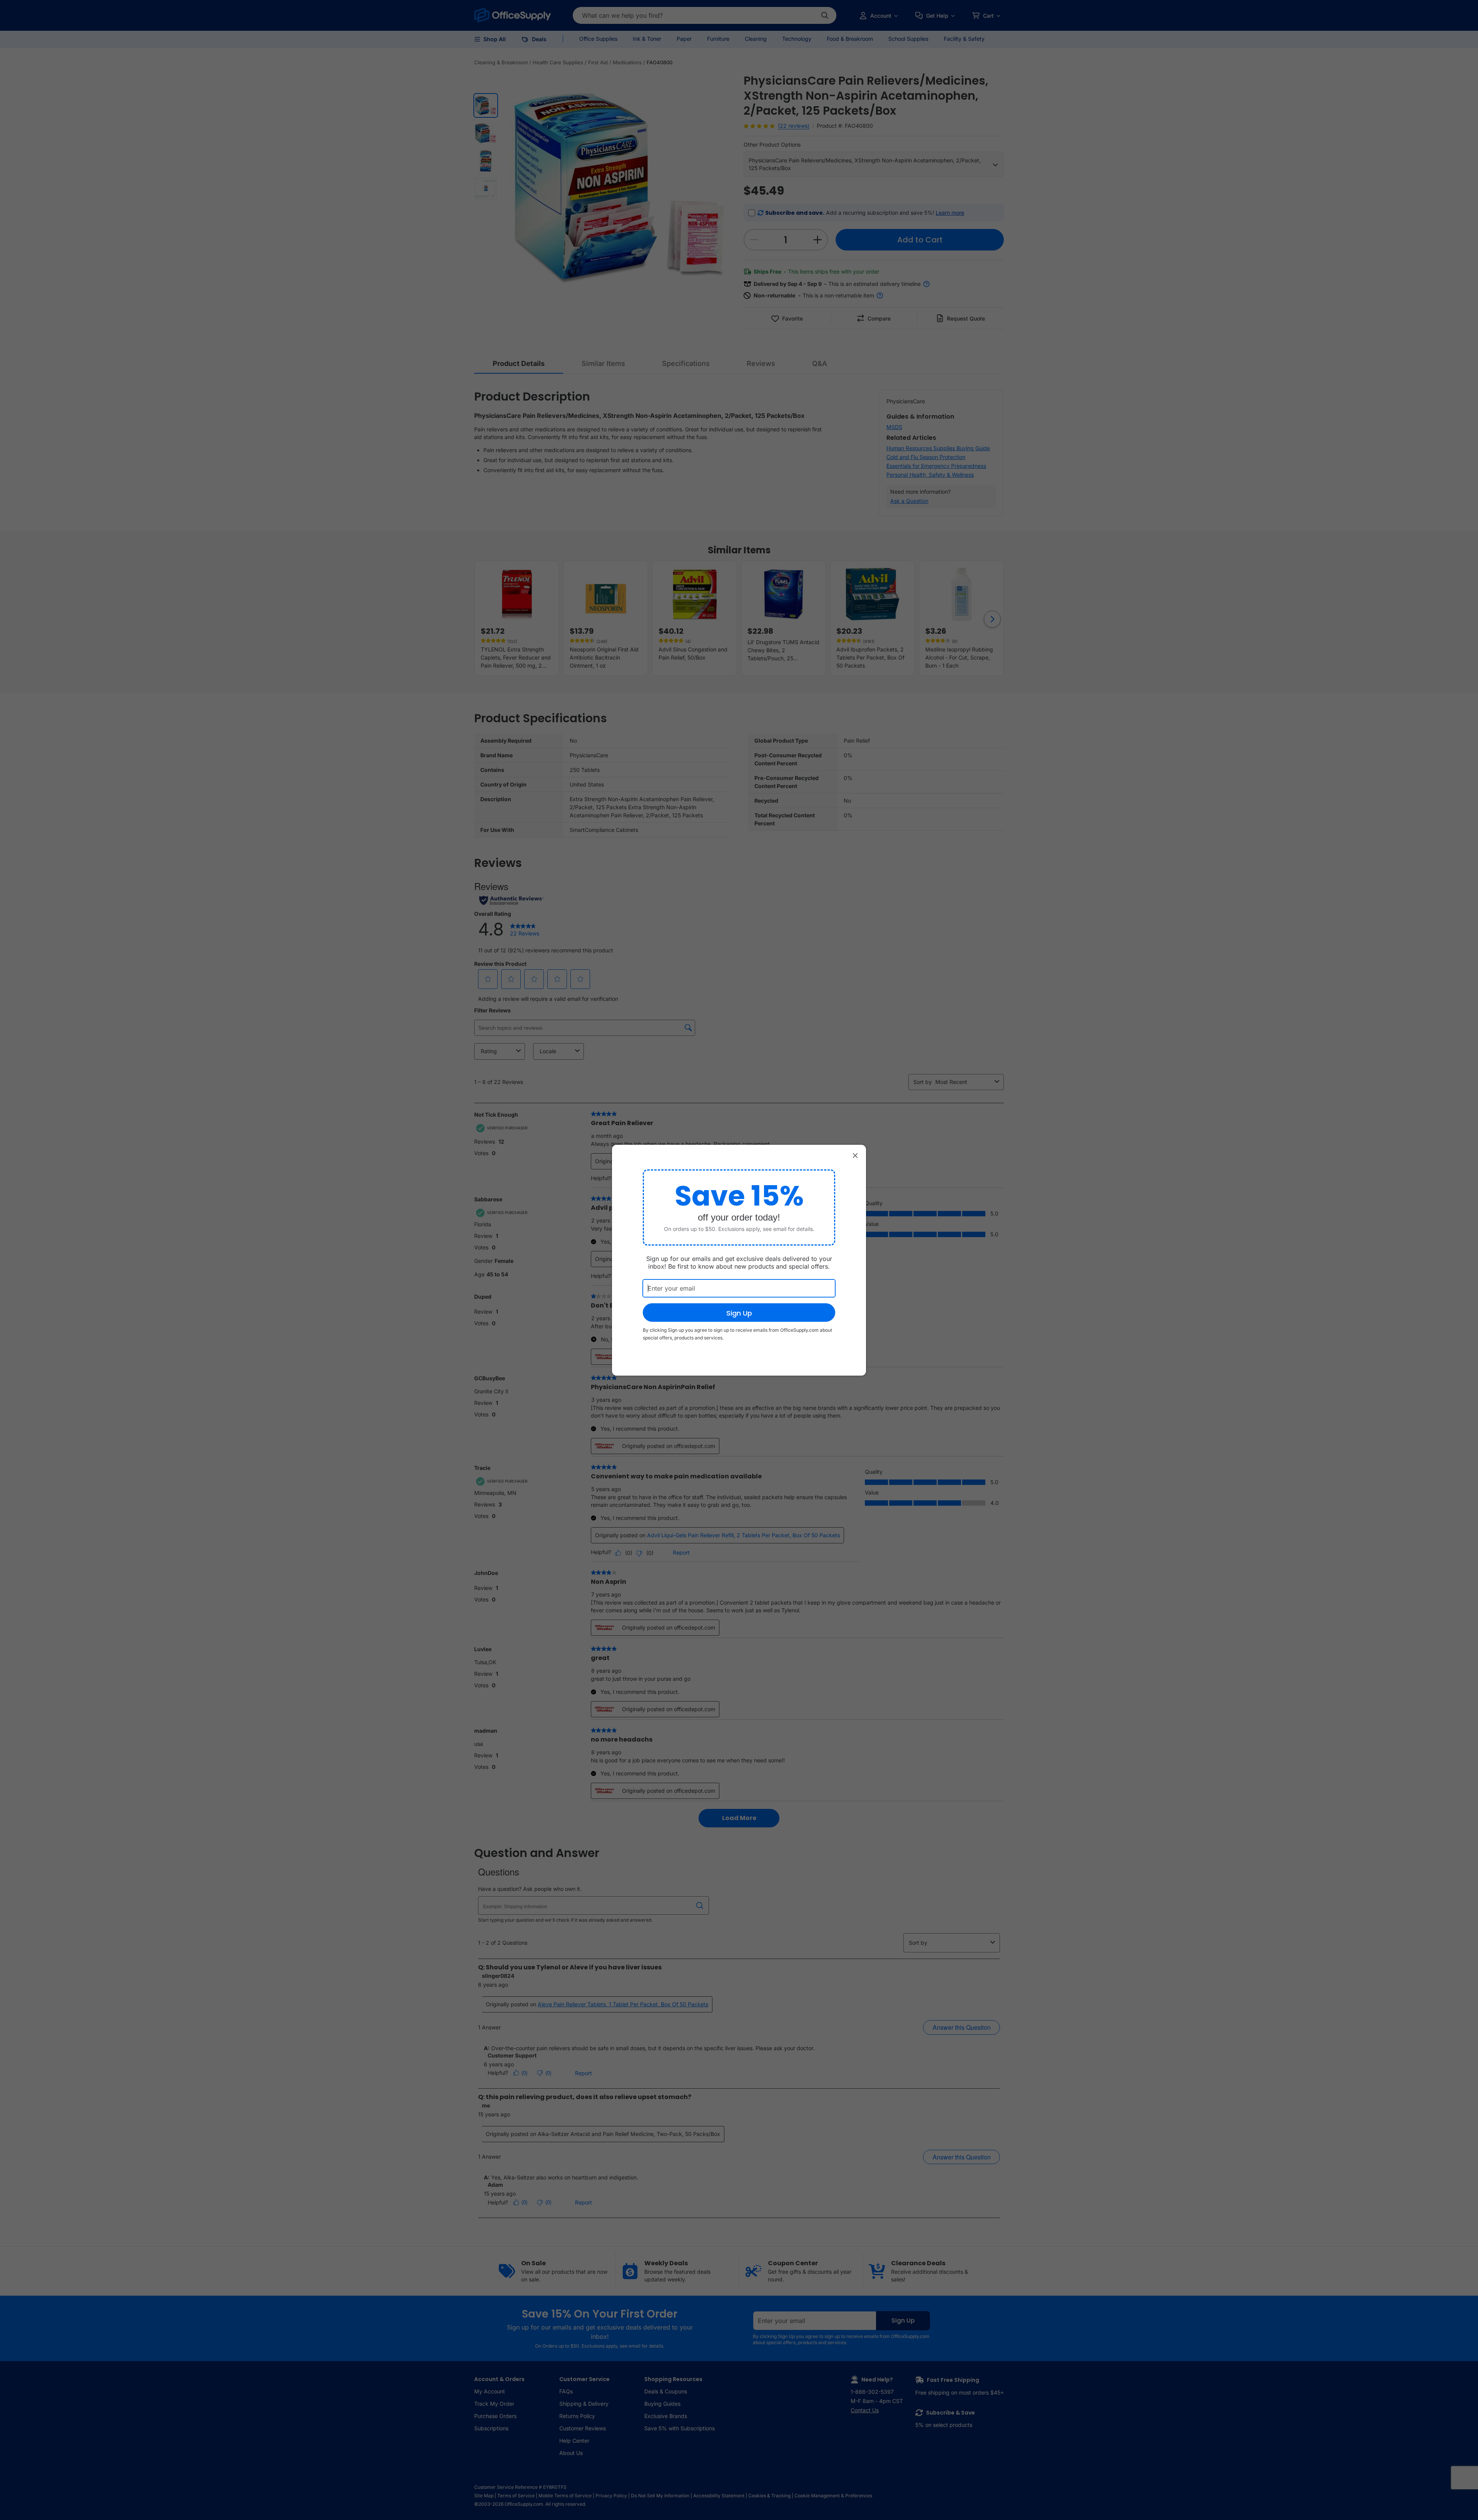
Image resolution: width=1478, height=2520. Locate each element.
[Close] (855, 1156)
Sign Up (739, 1313)
